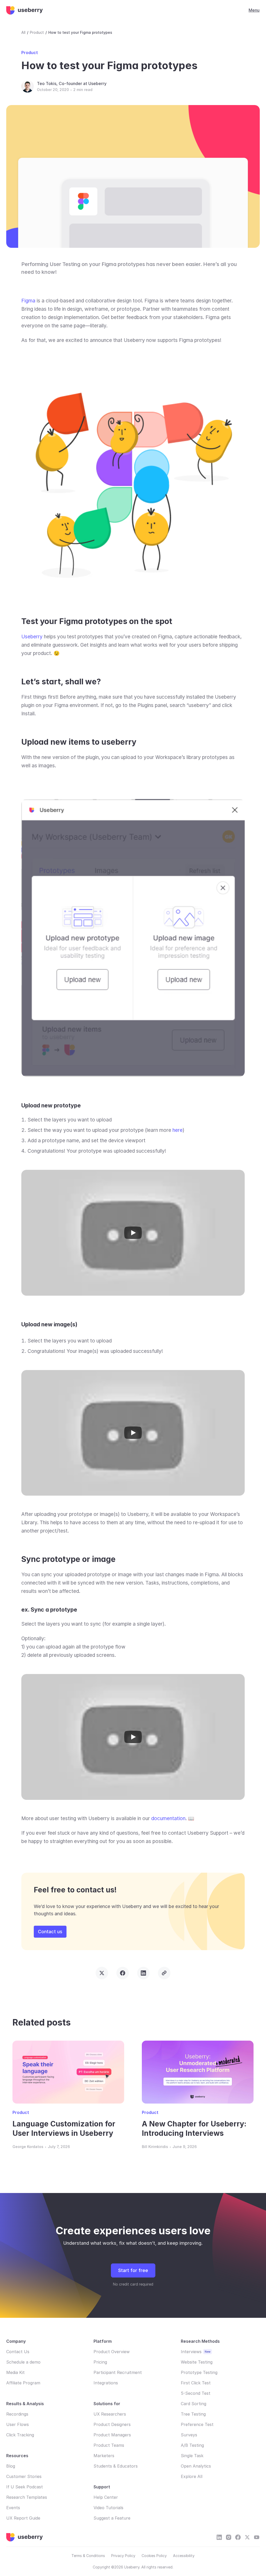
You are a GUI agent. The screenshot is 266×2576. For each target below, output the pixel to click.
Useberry (32, 637)
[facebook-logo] (238, 2537)
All (23, 32)
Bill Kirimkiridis (155, 2147)
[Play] (133, 1233)
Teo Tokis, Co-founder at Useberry (72, 83)
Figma (28, 301)
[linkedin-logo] (219, 2537)
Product (37, 32)
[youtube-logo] (229, 2537)
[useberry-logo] (25, 10)
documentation (168, 1818)
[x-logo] (247, 2537)
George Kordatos (28, 2147)
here (178, 1130)
